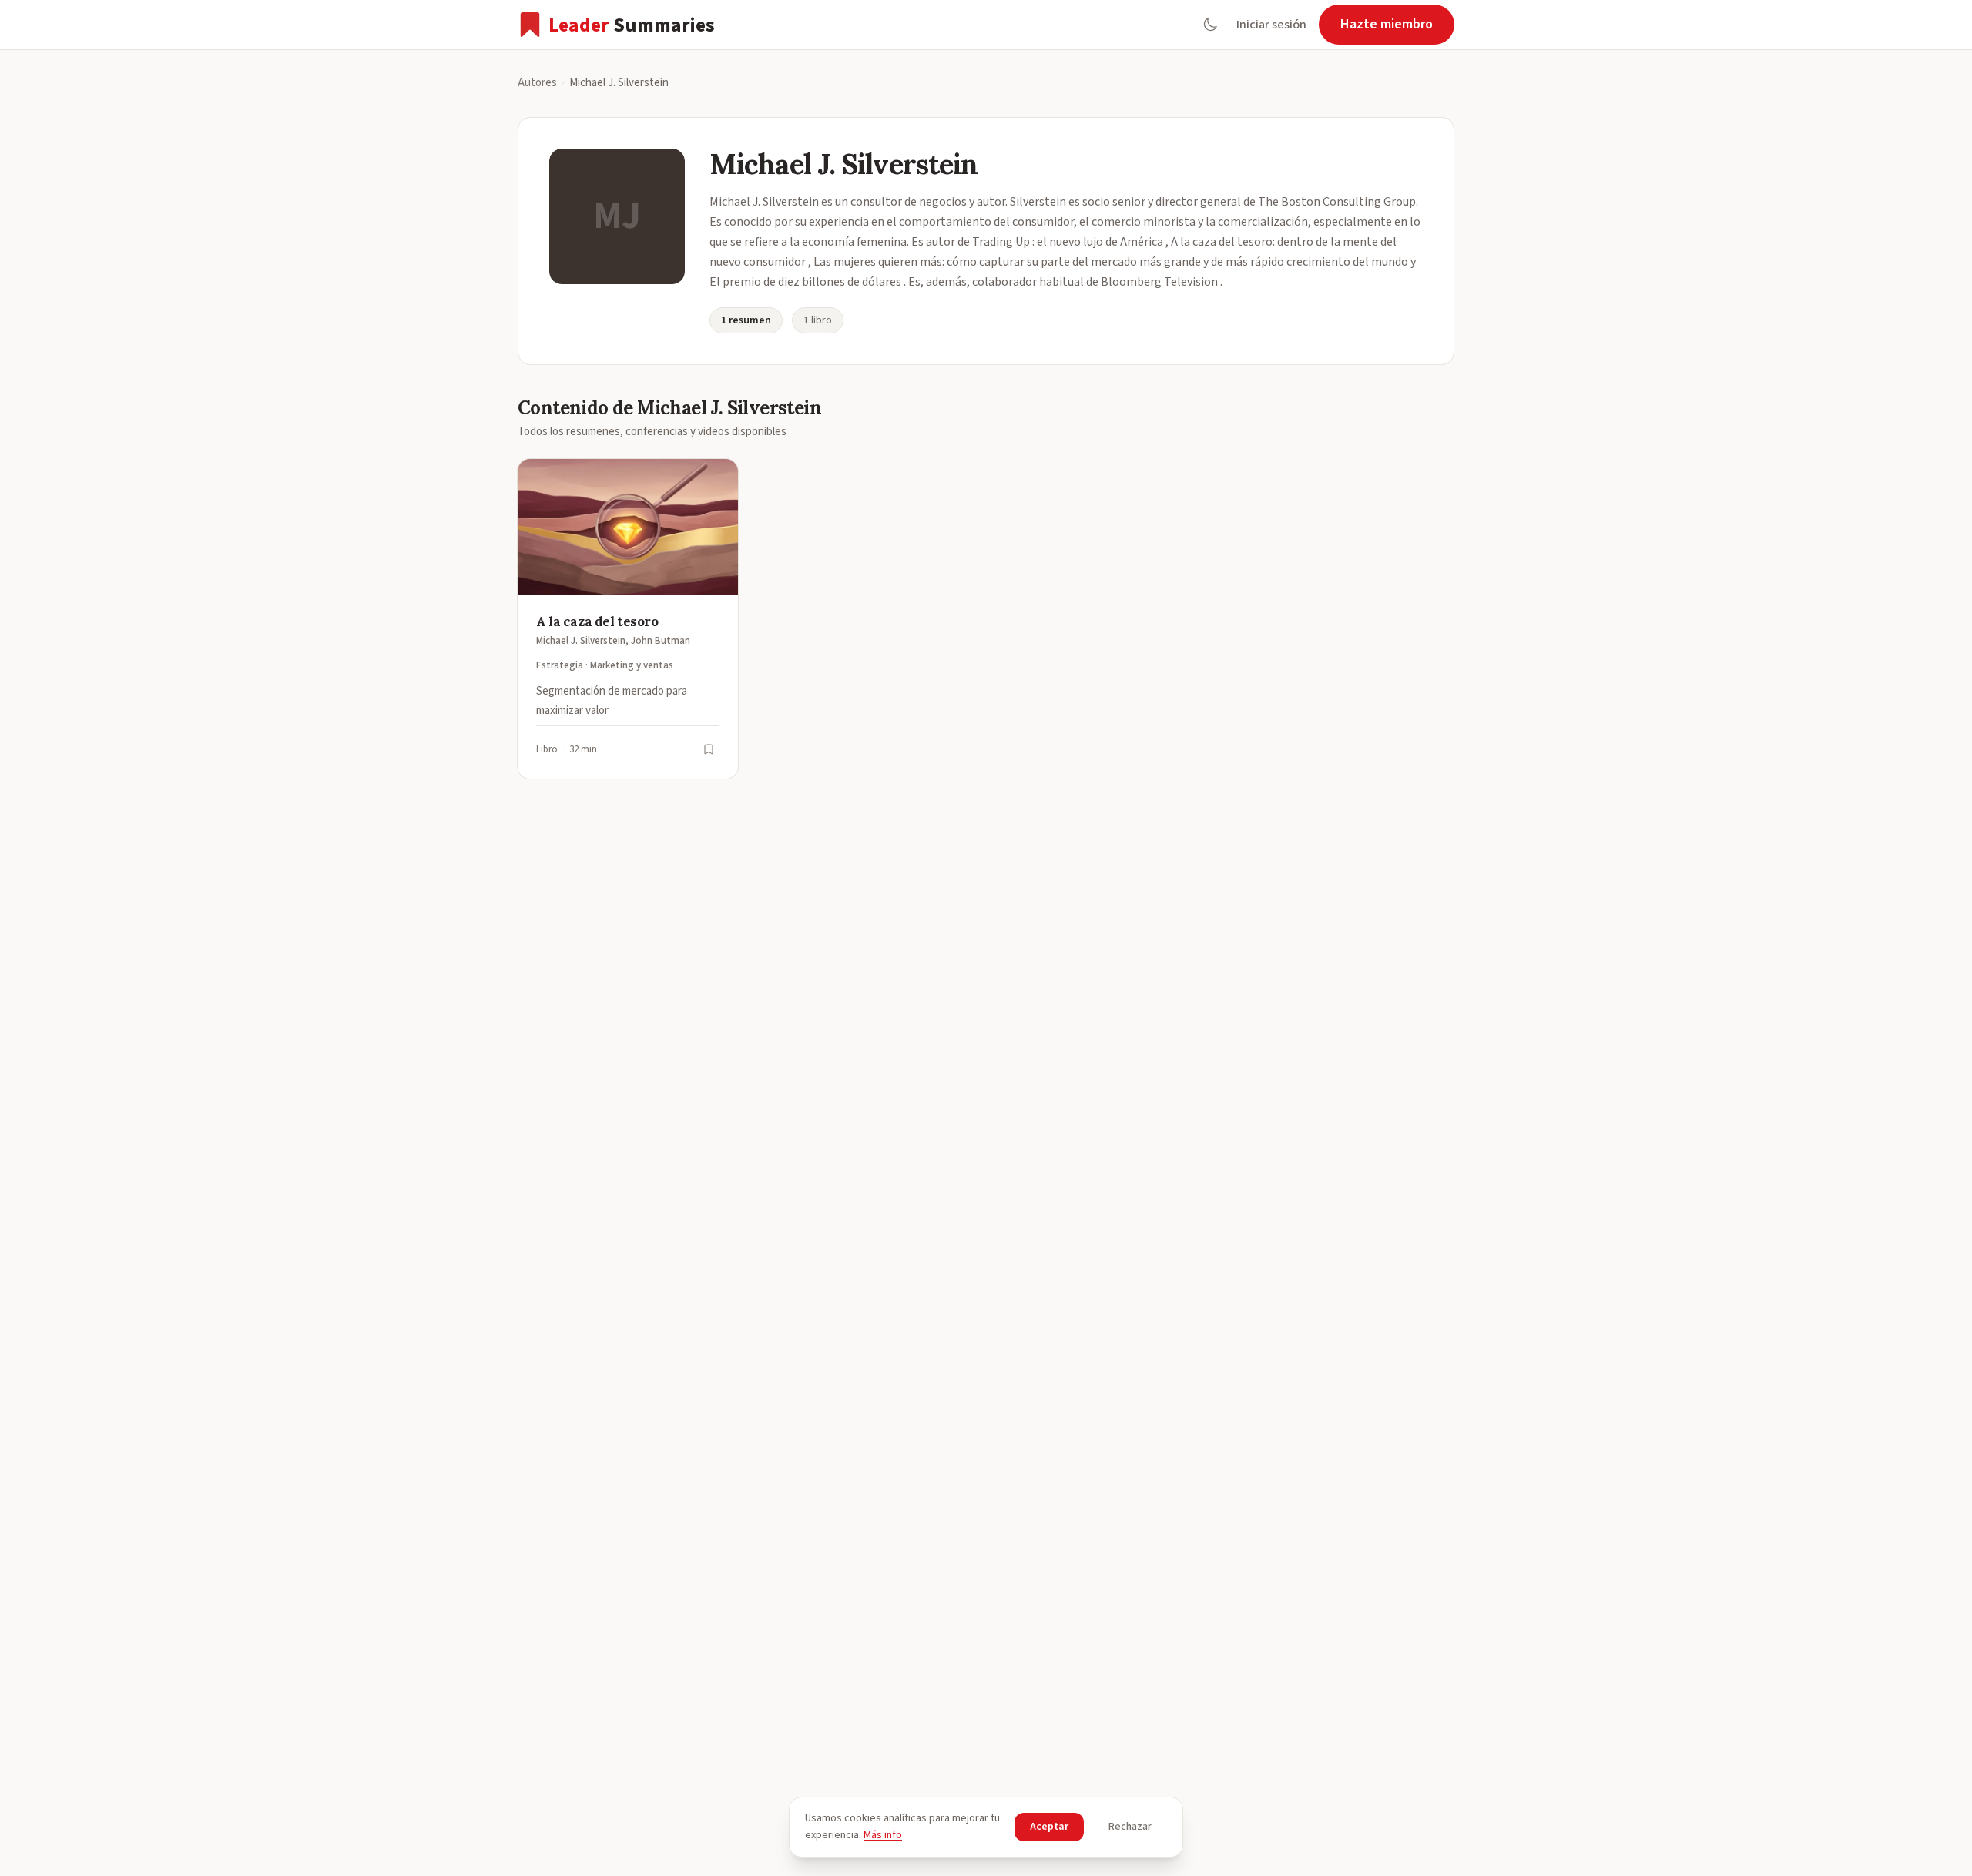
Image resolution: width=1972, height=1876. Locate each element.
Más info (883, 1835)
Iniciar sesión (1271, 25)
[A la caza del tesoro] (628, 619)
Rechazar (1130, 1827)
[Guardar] (709, 749)
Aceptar (1049, 1827)
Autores (537, 83)
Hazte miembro (1387, 24)
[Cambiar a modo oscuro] (1210, 25)
